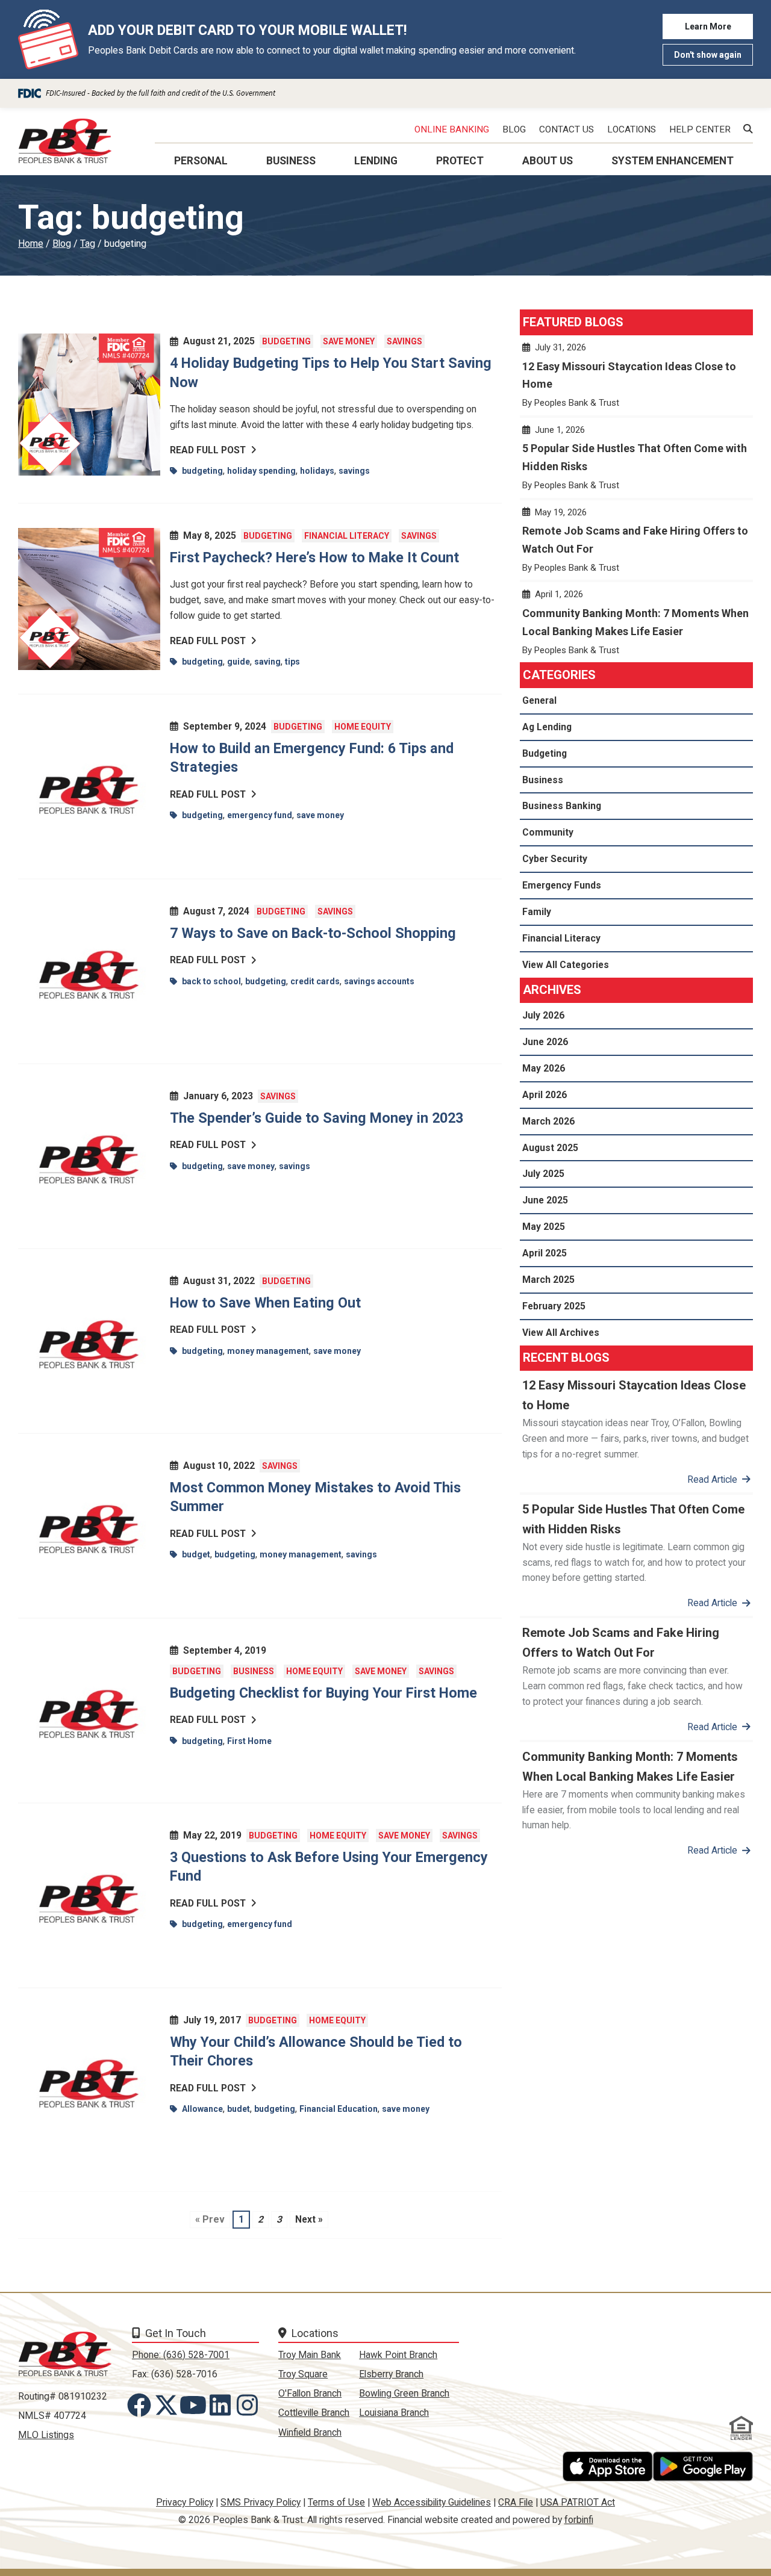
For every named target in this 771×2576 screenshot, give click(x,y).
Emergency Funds (562, 885)
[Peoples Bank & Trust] (65, 141)
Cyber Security (555, 859)
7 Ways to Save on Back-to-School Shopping (313, 933)
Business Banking (562, 806)
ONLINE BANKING (452, 129)
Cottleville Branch (314, 2413)
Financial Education (339, 2109)
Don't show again (708, 55)
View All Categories (566, 965)
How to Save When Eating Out (269, 1303)
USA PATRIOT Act (578, 2502)
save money (320, 815)
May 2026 (544, 1068)
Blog (62, 244)
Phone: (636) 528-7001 (181, 2355)
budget (196, 1554)
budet (239, 2109)
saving (267, 662)
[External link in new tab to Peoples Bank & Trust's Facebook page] (142, 2405)
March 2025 (548, 1280)
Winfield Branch (310, 2432)
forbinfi (579, 2520)
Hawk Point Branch (398, 2355)
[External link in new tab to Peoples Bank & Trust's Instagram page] (249, 2405)
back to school (211, 981)
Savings (404, 341)
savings (354, 471)
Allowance (202, 2109)
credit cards (315, 981)
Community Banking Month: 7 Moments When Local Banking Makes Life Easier (636, 627)
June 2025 (545, 1200)
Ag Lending (547, 727)
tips (292, 662)
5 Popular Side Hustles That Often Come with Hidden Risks (636, 463)
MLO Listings (46, 2435)
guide (239, 662)
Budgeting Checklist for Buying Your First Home (323, 1693)
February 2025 (554, 1306)
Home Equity (363, 727)
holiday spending (261, 471)
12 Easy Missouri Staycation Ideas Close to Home (636, 380)
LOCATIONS (632, 129)
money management (268, 1351)
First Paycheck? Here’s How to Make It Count (314, 557)
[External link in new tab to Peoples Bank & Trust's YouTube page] (196, 2405)
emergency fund (260, 815)
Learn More (708, 26)
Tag (88, 244)
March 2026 (548, 1121)
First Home (249, 1741)
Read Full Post (208, 450)
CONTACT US (567, 129)
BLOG (514, 129)
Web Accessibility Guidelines (432, 2502)
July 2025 (543, 1174)
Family (537, 912)
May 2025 (544, 1227)
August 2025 (550, 1148)
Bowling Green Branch (404, 2393)
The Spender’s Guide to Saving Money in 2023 (318, 1118)
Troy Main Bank (310, 2355)
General (539, 700)
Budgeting (286, 341)
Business (254, 1671)
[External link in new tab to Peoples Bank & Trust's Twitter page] (169, 2405)
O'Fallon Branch (310, 2393)
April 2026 (545, 1095)
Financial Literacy (347, 536)
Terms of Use (336, 2502)
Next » (309, 2219)
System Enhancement (673, 161)
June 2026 (545, 1042)
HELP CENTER (700, 129)
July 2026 (543, 1015)
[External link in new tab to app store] (608, 2466)
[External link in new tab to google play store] (703, 2466)
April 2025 (545, 1253)
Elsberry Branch (391, 2374)
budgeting (202, 471)
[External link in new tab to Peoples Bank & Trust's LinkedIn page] (222, 2405)
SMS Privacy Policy (261, 2502)
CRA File (516, 2502)
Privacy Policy (185, 2502)
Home (31, 244)
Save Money (349, 341)
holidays (317, 471)
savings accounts (379, 981)
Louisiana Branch (394, 2413)
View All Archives (561, 1333)
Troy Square (303, 2374)
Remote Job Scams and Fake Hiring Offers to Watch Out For (636, 545)
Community (548, 832)
